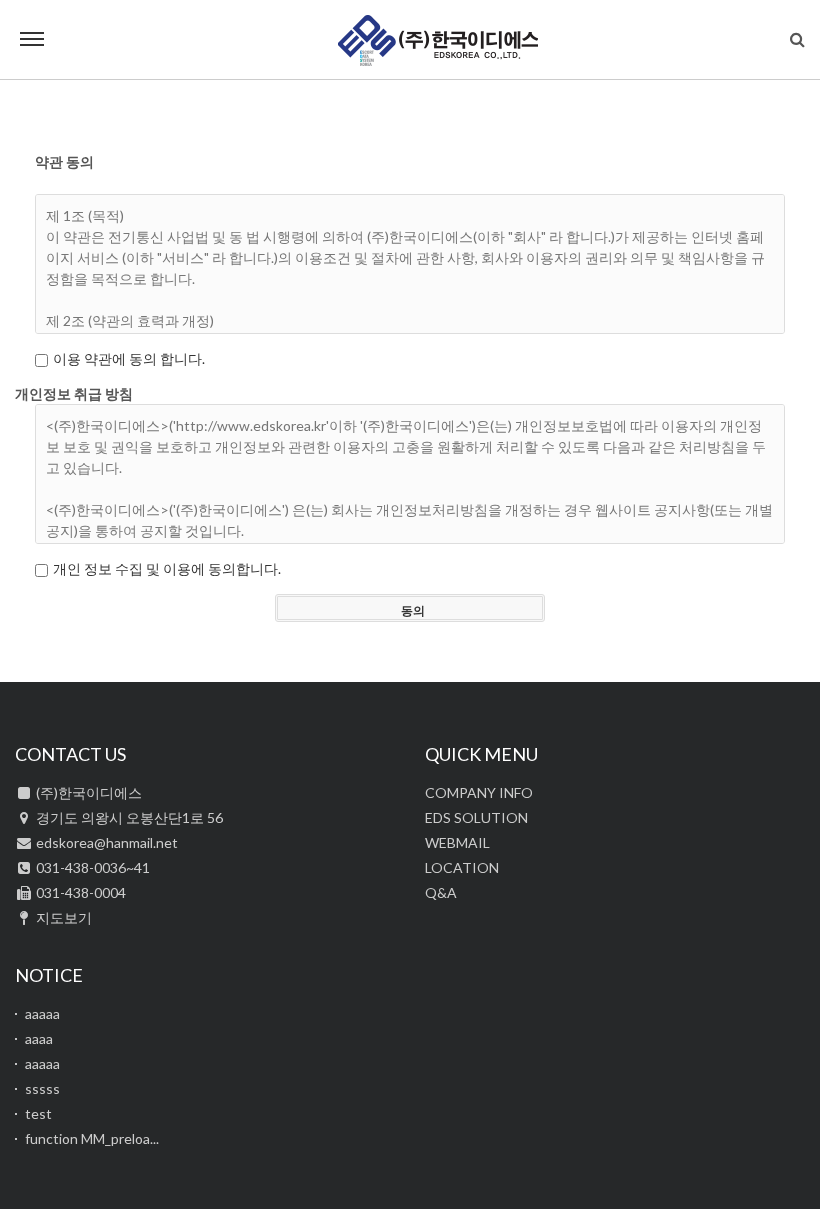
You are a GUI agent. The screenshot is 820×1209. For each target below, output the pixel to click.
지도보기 (64, 917)
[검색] (797, 38)
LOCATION (462, 867)
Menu (32, 40)
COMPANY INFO (479, 792)
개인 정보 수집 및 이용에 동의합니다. (167, 568)
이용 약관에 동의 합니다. (129, 358)
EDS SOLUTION (476, 817)
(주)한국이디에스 (438, 40)
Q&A (441, 892)
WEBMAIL (457, 842)
